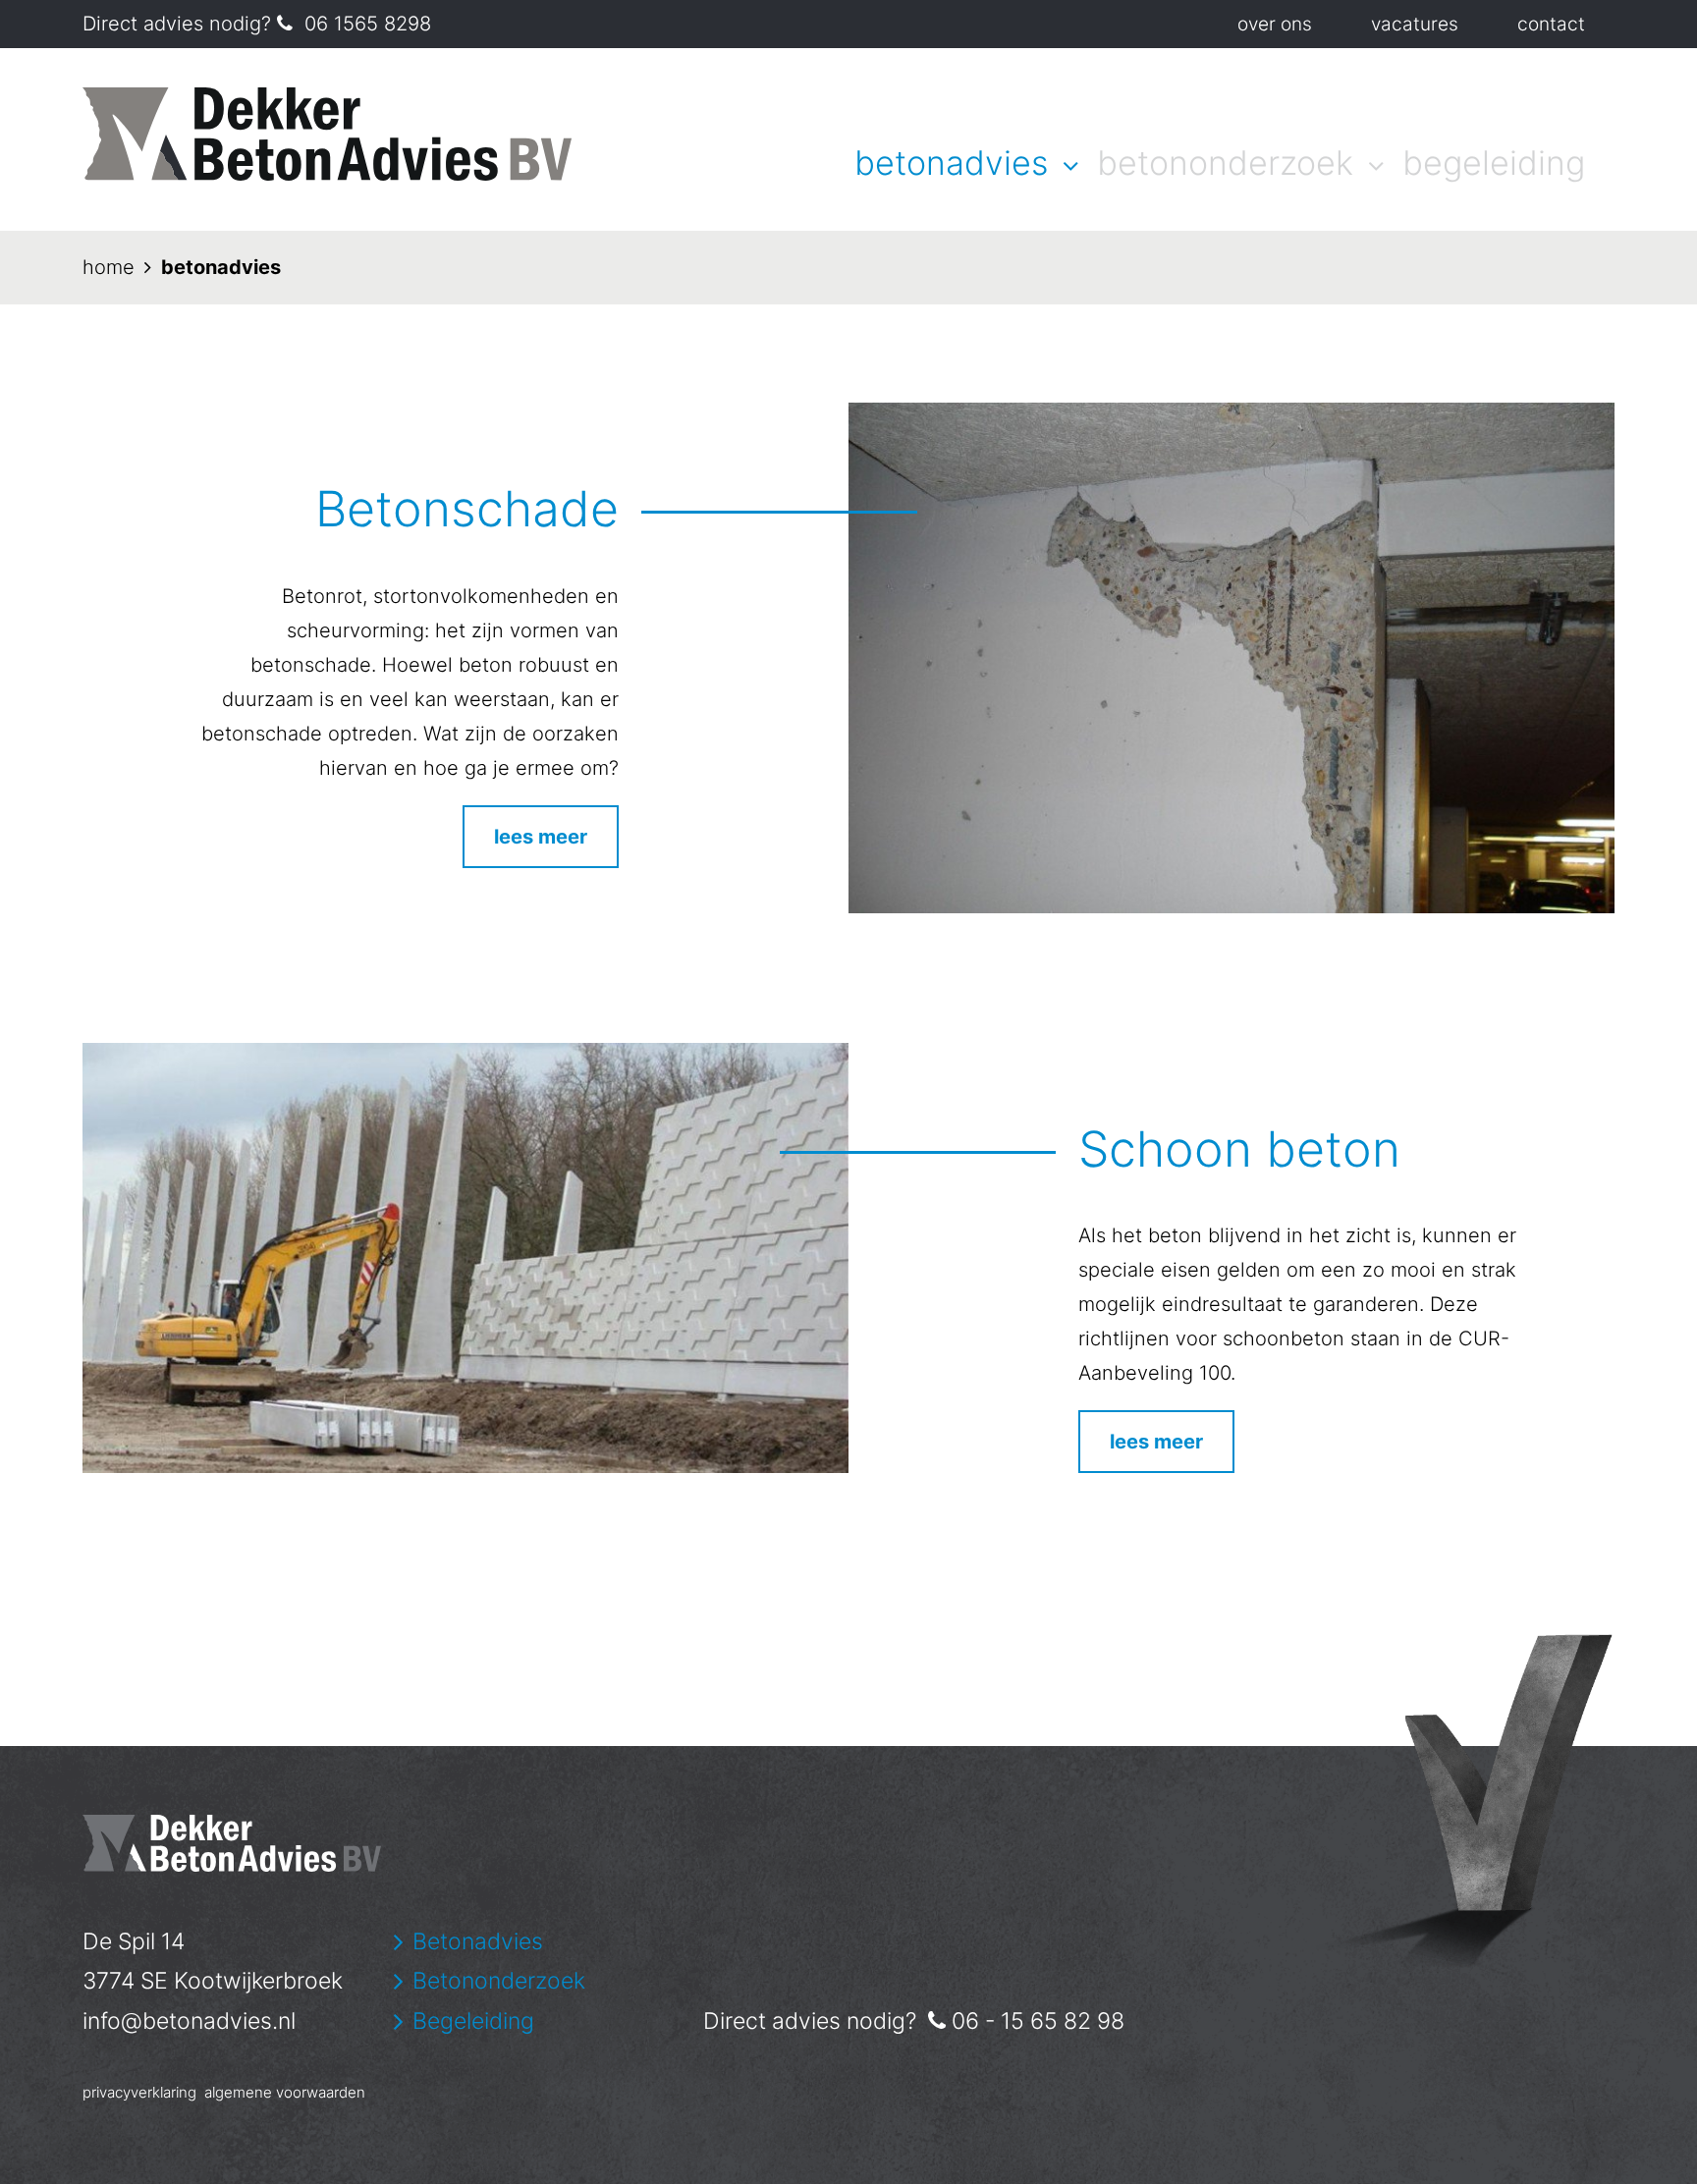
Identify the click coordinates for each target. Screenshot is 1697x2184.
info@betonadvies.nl (189, 2021)
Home (109, 267)
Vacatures (1415, 24)
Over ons (1275, 24)
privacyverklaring (139, 2092)
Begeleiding (1494, 163)
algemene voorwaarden (285, 2092)
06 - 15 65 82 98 (1038, 2021)
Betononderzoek (1225, 163)
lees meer (541, 837)
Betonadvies (951, 163)
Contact (1551, 24)
